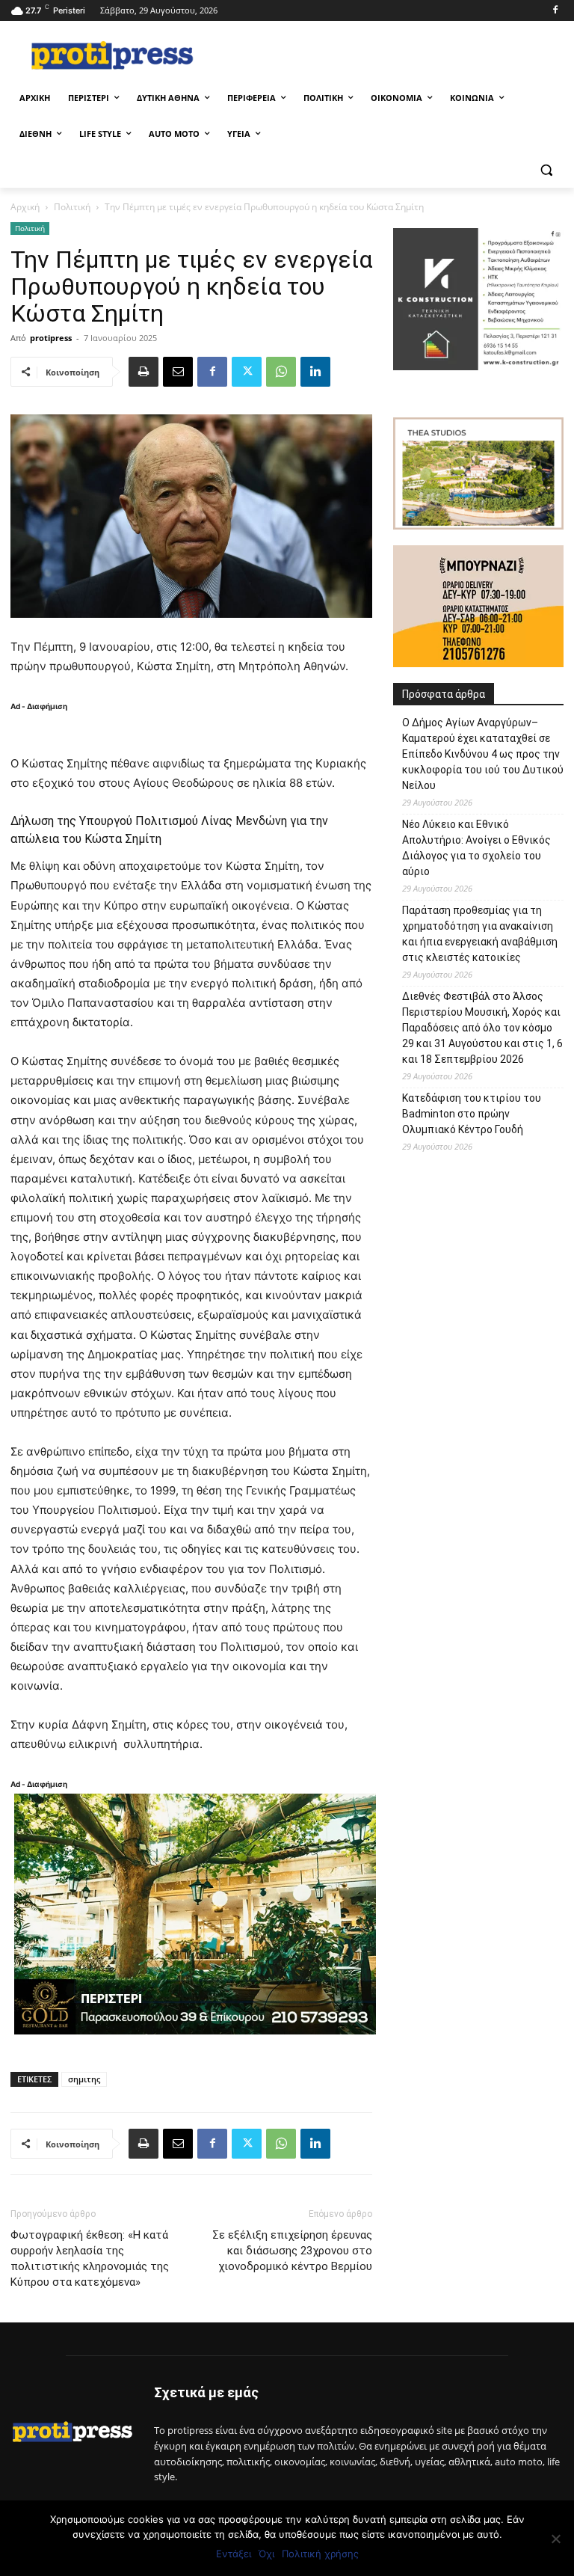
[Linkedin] (315, 372)
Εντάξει (234, 2554)
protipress (51, 338)
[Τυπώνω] (143, 372)
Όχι (266, 2554)
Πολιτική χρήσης (320, 2554)
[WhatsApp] (281, 372)
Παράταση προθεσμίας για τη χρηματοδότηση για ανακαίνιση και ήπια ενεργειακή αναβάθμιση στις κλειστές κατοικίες (480, 934)
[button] (546, 170)
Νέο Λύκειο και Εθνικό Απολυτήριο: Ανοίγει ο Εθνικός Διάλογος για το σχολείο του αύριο (476, 848)
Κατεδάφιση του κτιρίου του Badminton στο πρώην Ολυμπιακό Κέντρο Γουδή (472, 1114)
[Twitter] (247, 372)
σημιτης (84, 2079)
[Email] (178, 372)
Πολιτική (72, 207)
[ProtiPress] (112, 55)
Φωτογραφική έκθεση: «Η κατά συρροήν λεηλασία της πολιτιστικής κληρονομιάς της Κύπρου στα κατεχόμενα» (90, 2258)
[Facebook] (555, 11)
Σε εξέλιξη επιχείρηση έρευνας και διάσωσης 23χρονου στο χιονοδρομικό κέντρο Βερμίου (292, 2251)
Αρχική (25, 207)
